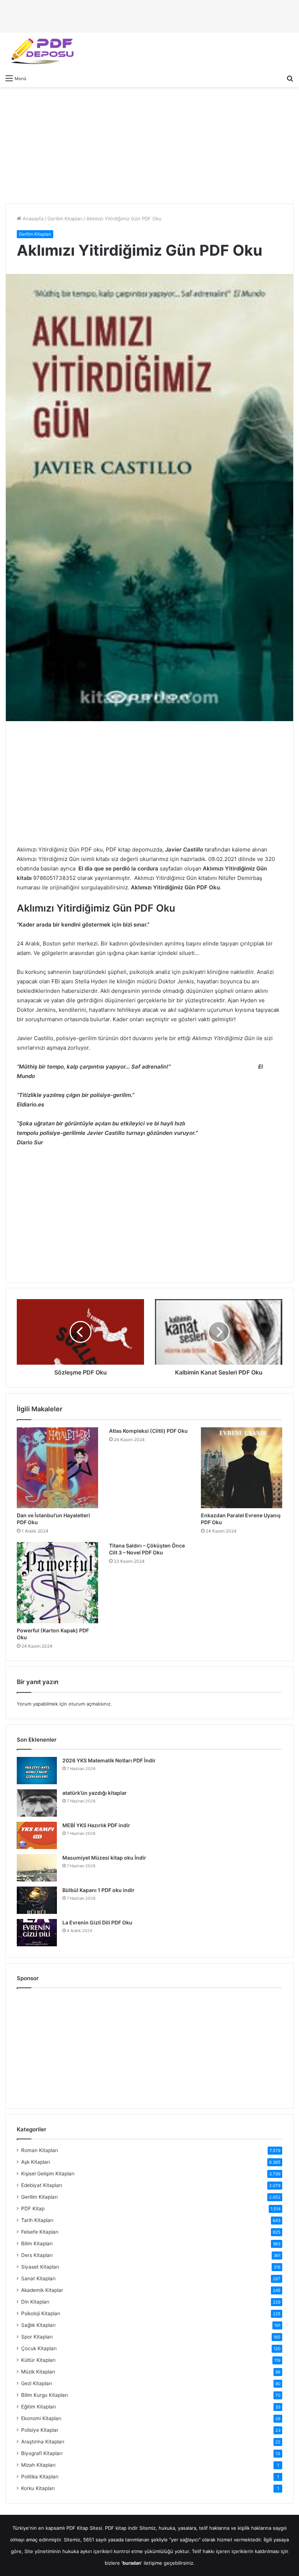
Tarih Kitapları (37, 2220)
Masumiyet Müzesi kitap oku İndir (104, 1858)
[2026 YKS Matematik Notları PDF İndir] (37, 1771)
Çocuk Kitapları (39, 2348)
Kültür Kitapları (38, 2360)
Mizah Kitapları (38, 2465)
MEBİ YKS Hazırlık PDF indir (96, 1825)
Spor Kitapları (37, 2337)
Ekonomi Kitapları (41, 2418)
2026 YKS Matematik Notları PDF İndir (109, 1760)
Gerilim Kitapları (65, 219)
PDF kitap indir (121, 2528)
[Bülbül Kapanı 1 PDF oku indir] (37, 1900)
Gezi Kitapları (36, 2383)
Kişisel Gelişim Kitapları (48, 2174)
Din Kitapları (35, 2302)
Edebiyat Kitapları (42, 2185)
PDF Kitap (33, 2209)
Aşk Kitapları (36, 2162)
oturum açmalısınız (90, 1704)
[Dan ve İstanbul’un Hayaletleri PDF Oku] (57, 1468)
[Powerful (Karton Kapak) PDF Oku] (57, 1583)
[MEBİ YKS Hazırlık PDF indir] (37, 1835)
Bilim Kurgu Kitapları (44, 2395)
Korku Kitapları (38, 2488)
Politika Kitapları (40, 2477)
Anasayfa (32, 219)
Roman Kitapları (40, 2150)
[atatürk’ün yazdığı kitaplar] (37, 1803)
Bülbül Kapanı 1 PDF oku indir (98, 1890)
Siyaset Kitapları (40, 2267)
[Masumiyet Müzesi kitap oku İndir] (37, 1868)
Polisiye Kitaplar (40, 2430)
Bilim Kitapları (37, 2243)
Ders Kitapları (37, 2255)
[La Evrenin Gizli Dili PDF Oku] (37, 1933)
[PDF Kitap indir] (40, 52)
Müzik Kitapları (38, 2372)
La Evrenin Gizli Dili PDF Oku (97, 1922)
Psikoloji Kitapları (41, 2313)
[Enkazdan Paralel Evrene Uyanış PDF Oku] (242, 1468)
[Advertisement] (149, 145)
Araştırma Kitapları (43, 2442)
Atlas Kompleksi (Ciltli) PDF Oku (148, 1431)
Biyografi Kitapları (42, 2453)
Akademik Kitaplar (42, 2290)
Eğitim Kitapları (38, 2407)
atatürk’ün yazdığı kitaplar (95, 1793)
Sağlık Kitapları (38, 2325)
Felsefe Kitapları (40, 2232)
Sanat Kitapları (38, 2278)
